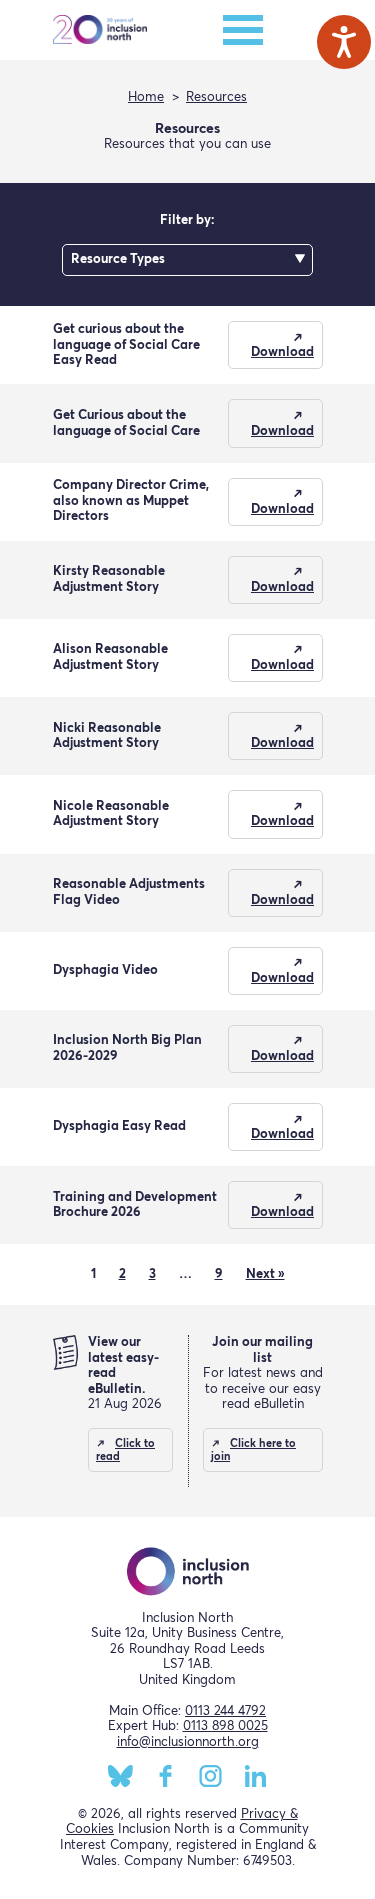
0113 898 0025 (225, 1726)
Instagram (210, 1776)
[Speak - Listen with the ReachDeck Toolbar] (344, 42)
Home (146, 97)
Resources (216, 97)
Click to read (125, 1450)
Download (282, 352)
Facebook (165, 1776)
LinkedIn (255, 1776)
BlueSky (120, 1776)
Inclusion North (100, 30)
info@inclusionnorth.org (188, 1742)
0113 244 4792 (225, 1711)
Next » (265, 1274)
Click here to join (253, 1450)
